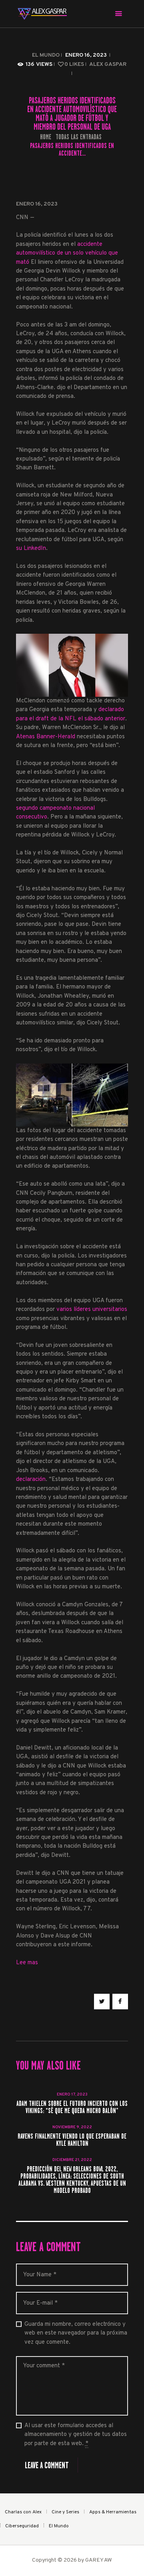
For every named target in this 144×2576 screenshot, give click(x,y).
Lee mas (27, 1963)
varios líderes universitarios (92, 1310)
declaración (31, 1480)
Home (46, 137)
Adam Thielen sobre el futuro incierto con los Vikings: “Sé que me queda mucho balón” (72, 2107)
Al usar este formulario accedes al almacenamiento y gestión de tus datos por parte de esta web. (76, 2435)
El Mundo (46, 55)
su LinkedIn (31, 549)
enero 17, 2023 (72, 2095)
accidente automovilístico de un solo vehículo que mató (67, 253)
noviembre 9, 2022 (72, 2127)
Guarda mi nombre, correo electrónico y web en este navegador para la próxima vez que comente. (76, 2333)
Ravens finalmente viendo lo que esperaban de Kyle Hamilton (72, 2140)
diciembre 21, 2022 (72, 2160)
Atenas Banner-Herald (46, 737)
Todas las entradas (79, 137)
